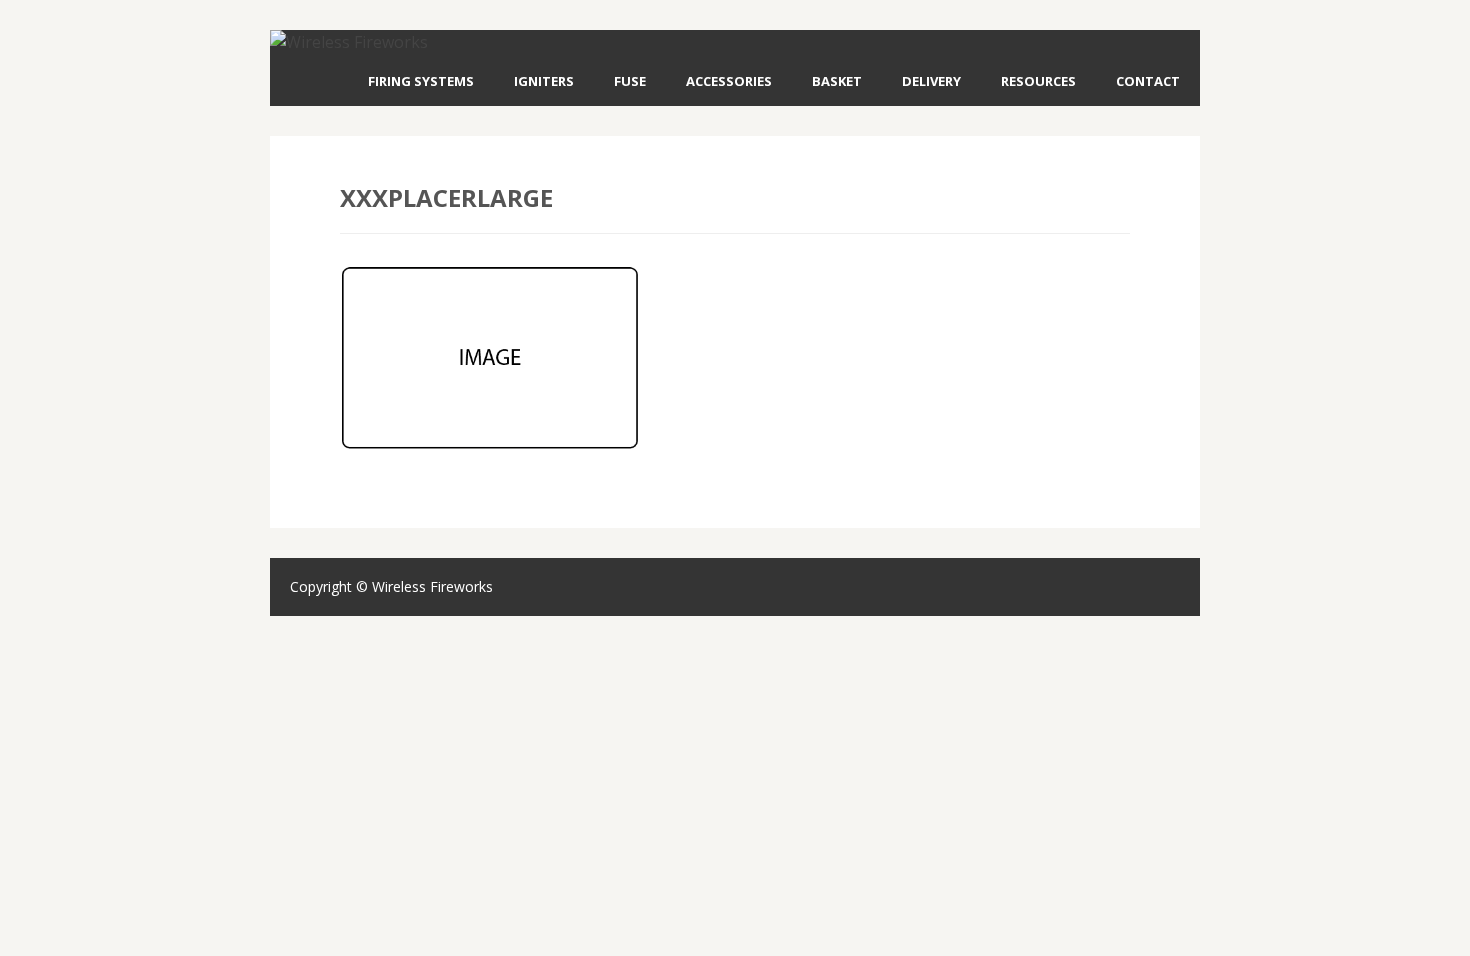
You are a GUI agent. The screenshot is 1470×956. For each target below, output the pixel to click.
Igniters (544, 81)
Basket (837, 81)
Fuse (630, 81)
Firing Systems (421, 81)
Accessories (729, 81)
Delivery (931, 81)
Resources (1038, 81)
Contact (1148, 81)
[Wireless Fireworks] (349, 42)
